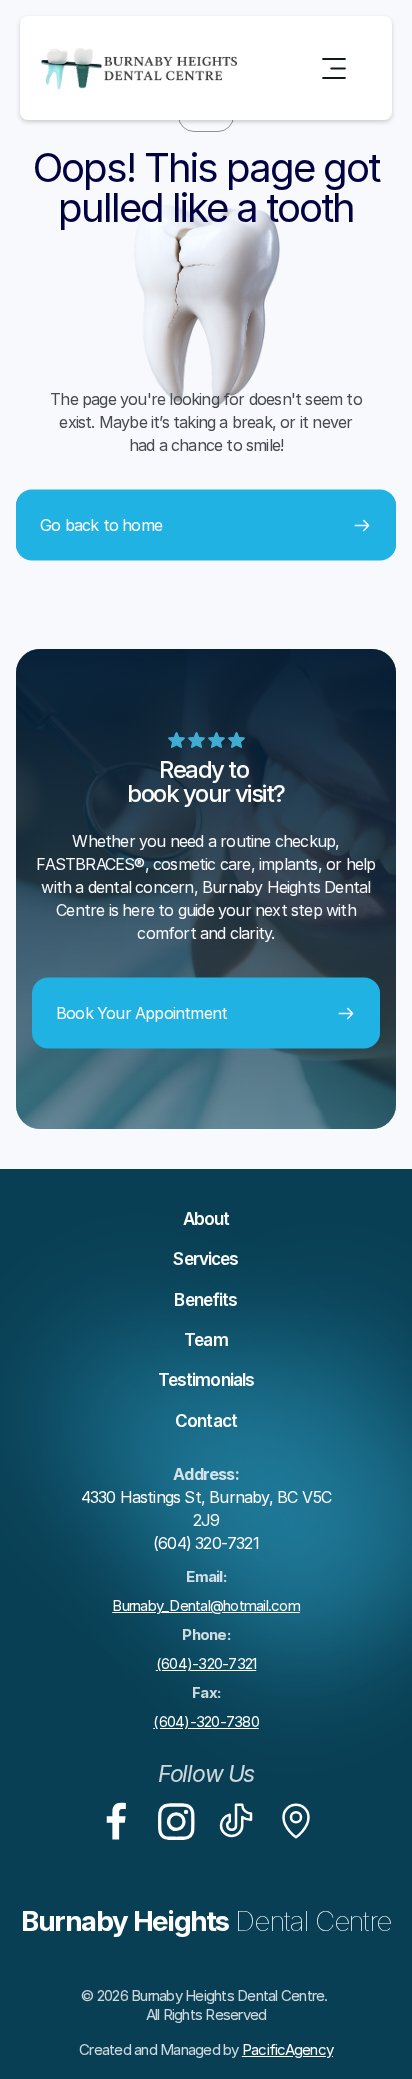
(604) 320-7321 (206, 1543)
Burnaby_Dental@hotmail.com (206, 1605)
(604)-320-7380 (206, 1721)
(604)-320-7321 (206, 1663)
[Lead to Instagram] (176, 1821)
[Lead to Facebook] (116, 1821)
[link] (116, 1821)
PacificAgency (287, 2049)
